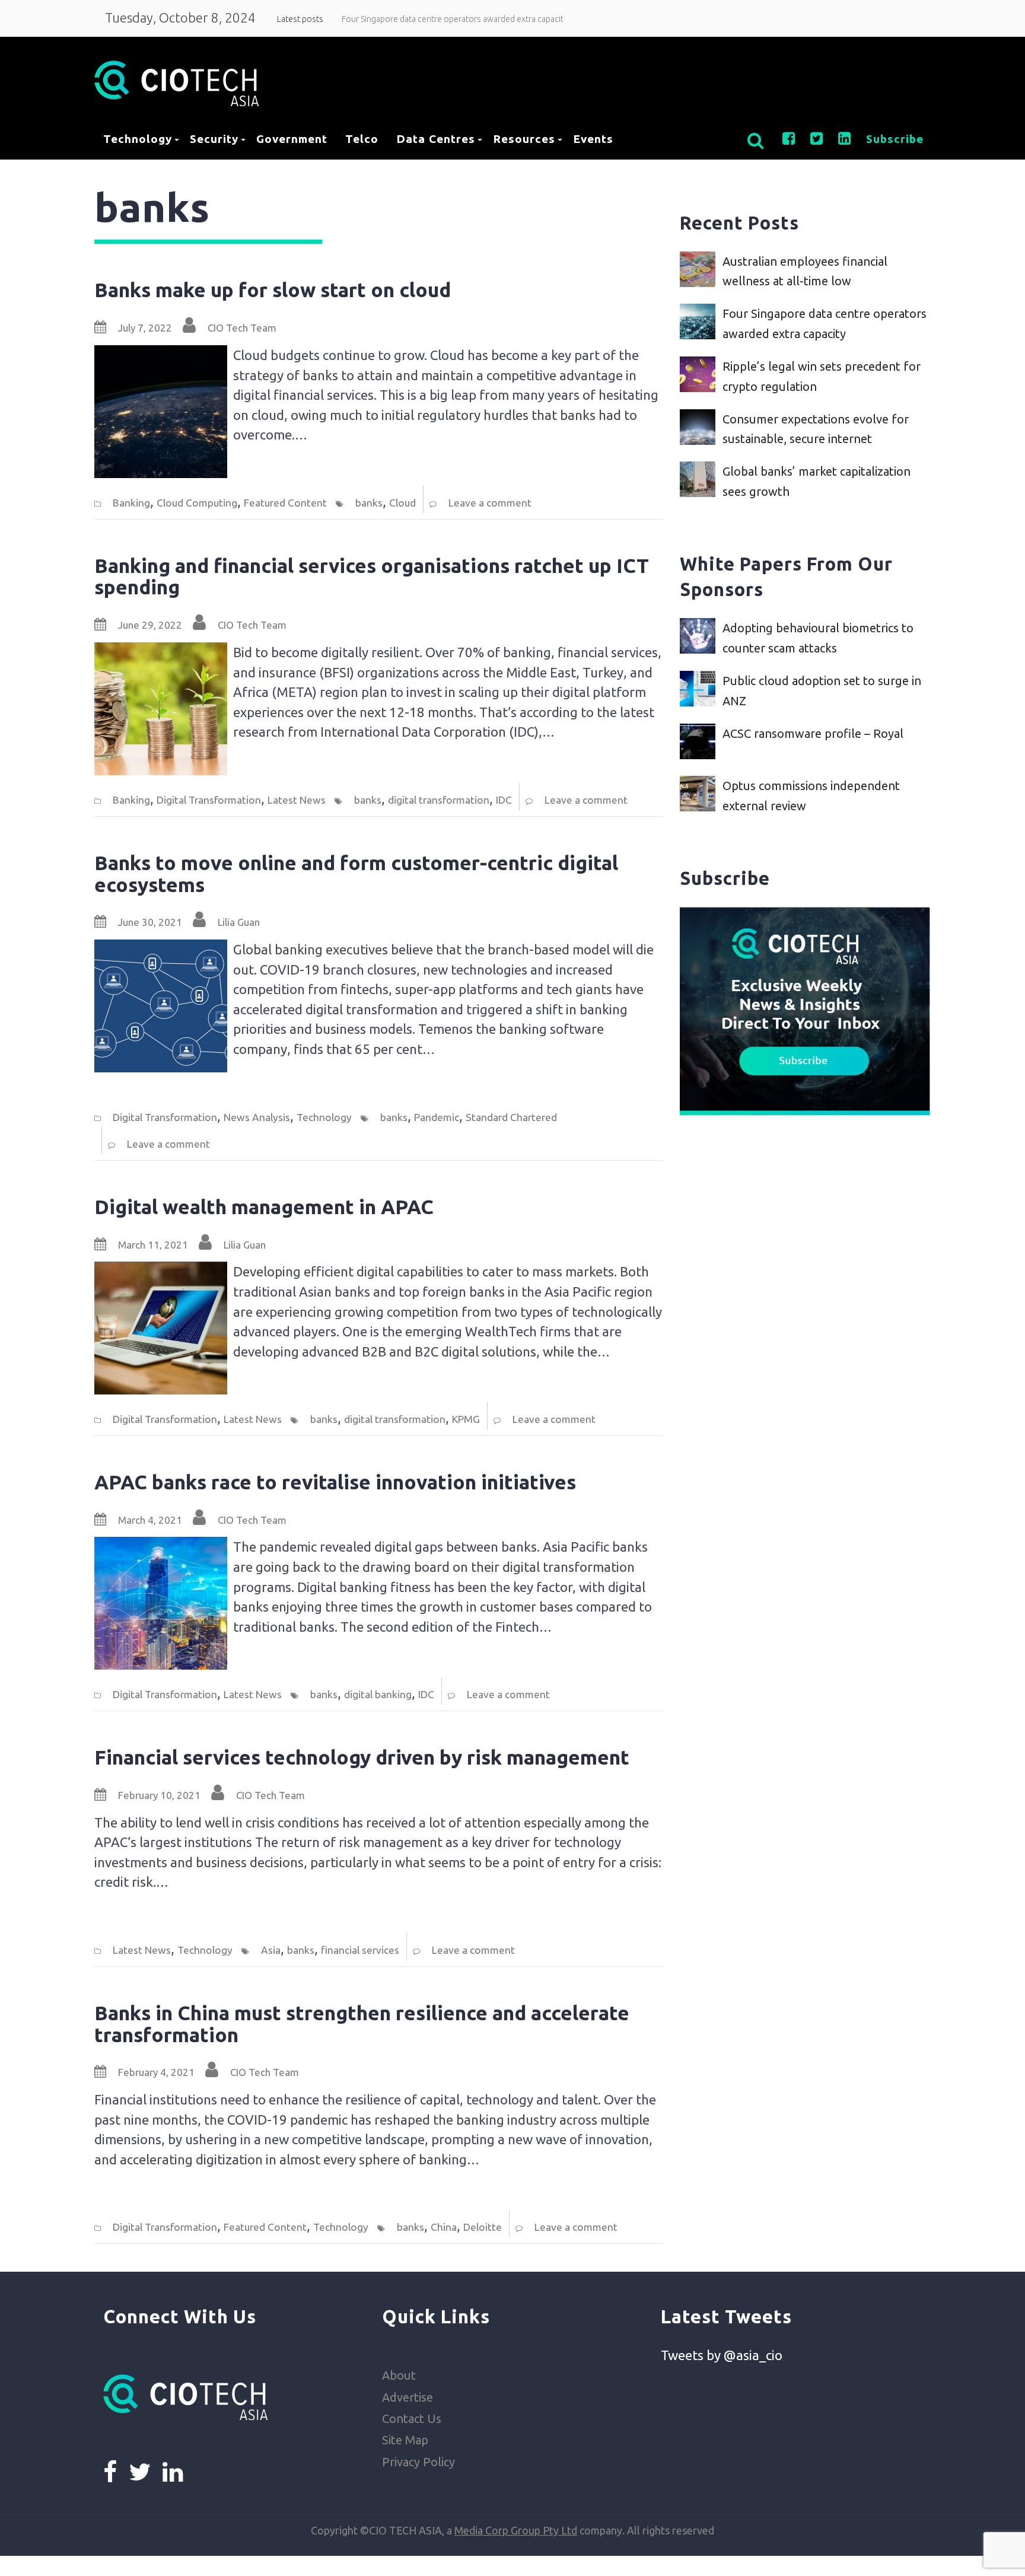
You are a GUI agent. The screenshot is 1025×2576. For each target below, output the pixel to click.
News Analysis (257, 1117)
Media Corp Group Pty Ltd (516, 2530)
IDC (504, 800)
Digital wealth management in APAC (264, 1207)
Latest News (297, 800)
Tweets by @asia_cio (722, 2355)
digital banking (378, 1694)
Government (292, 139)
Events (593, 139)
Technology (138, 139)
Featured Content (285, 503)
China (444, 2227)
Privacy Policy (418, 2462)
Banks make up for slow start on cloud (273, 290)
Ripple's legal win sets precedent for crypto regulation (441, 19)
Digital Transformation (209, 800)
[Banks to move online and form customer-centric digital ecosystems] (161, 949)
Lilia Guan (239, 922)
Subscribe (895, 139)
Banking (131, 503)
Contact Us (412, 2419)
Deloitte (483, 2227)
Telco (362, 139)
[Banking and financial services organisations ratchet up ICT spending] (161, 652)
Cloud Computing (197, 503)
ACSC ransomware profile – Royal (813, 733)
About (399, 2375)
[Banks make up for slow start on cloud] (161, 355)
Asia (271, 1950)
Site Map (405, 2440)
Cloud (402, 503)
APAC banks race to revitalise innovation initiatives (335, 1482)
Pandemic (437, 1117)
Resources (524, 139)
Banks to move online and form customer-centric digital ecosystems (356, 874)
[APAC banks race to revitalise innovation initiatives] (161, 1547)
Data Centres (436, 139)
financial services (360, 1950)
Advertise (408, 2397)
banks (369, 503)
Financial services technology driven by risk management (362, 1757)
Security (214, 139)
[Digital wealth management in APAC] (161, 1271)
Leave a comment (490, 503)
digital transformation (439, 800)
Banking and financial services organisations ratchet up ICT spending (372, 577)
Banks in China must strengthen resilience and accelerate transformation (362, 2024)
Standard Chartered (511, 1117)
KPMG (466, 1419)
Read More (262, 466)
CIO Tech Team (242, 328)
